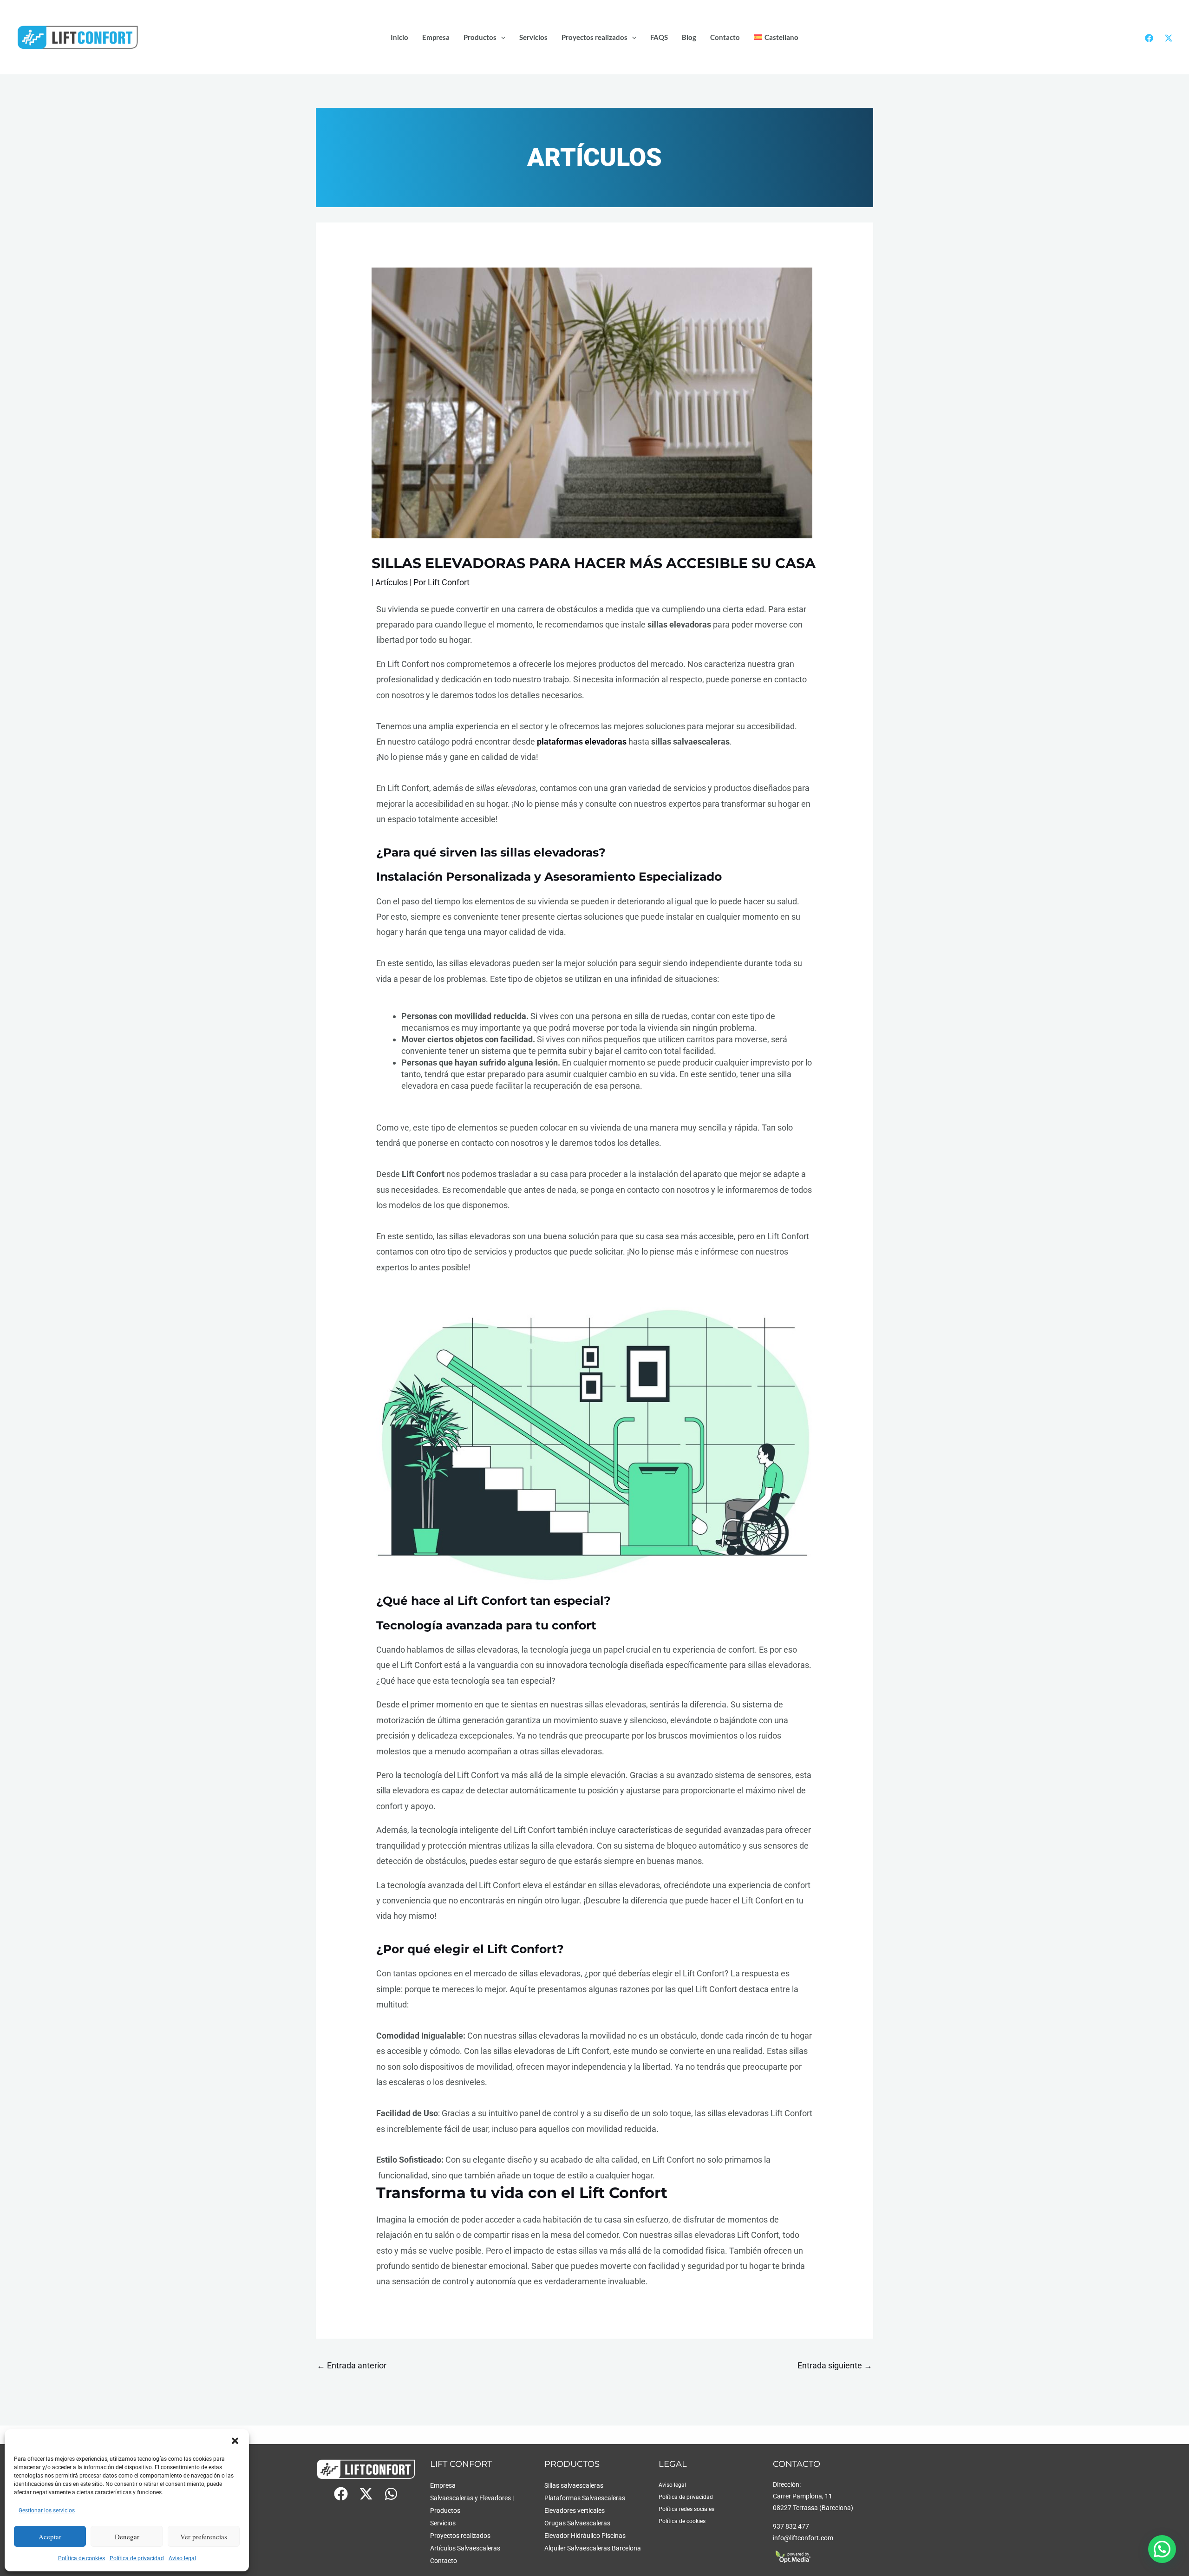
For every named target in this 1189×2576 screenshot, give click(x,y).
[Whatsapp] (391, 2494)
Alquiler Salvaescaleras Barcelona (593, 2548)
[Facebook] (1149, 38)
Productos (480, 37)
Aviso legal (182, 2558)
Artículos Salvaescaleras (465, 2548)
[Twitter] (1169, 38)
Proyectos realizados (594, 37)
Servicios (533, 37)
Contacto (725, 37)
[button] (235, 2441)
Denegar (127, 2537)
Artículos (392, 582)
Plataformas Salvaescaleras (585, 2498)
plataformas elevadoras (582, 742)
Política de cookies (82, 2558)
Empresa (436, 37)
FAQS (659, 37)
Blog (689, 37)
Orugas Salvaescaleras (577, 2523)
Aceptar (50, 2537)
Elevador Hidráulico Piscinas (585, 2536)
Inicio (399, 37)
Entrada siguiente (835, 2365)
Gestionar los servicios (47, 2511)
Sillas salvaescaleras (574, 2486)
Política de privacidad (137, 2558)
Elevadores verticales (575, 2511)
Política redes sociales (686, 2509)
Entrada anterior (352, 2365)
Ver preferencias (204, 2537)
